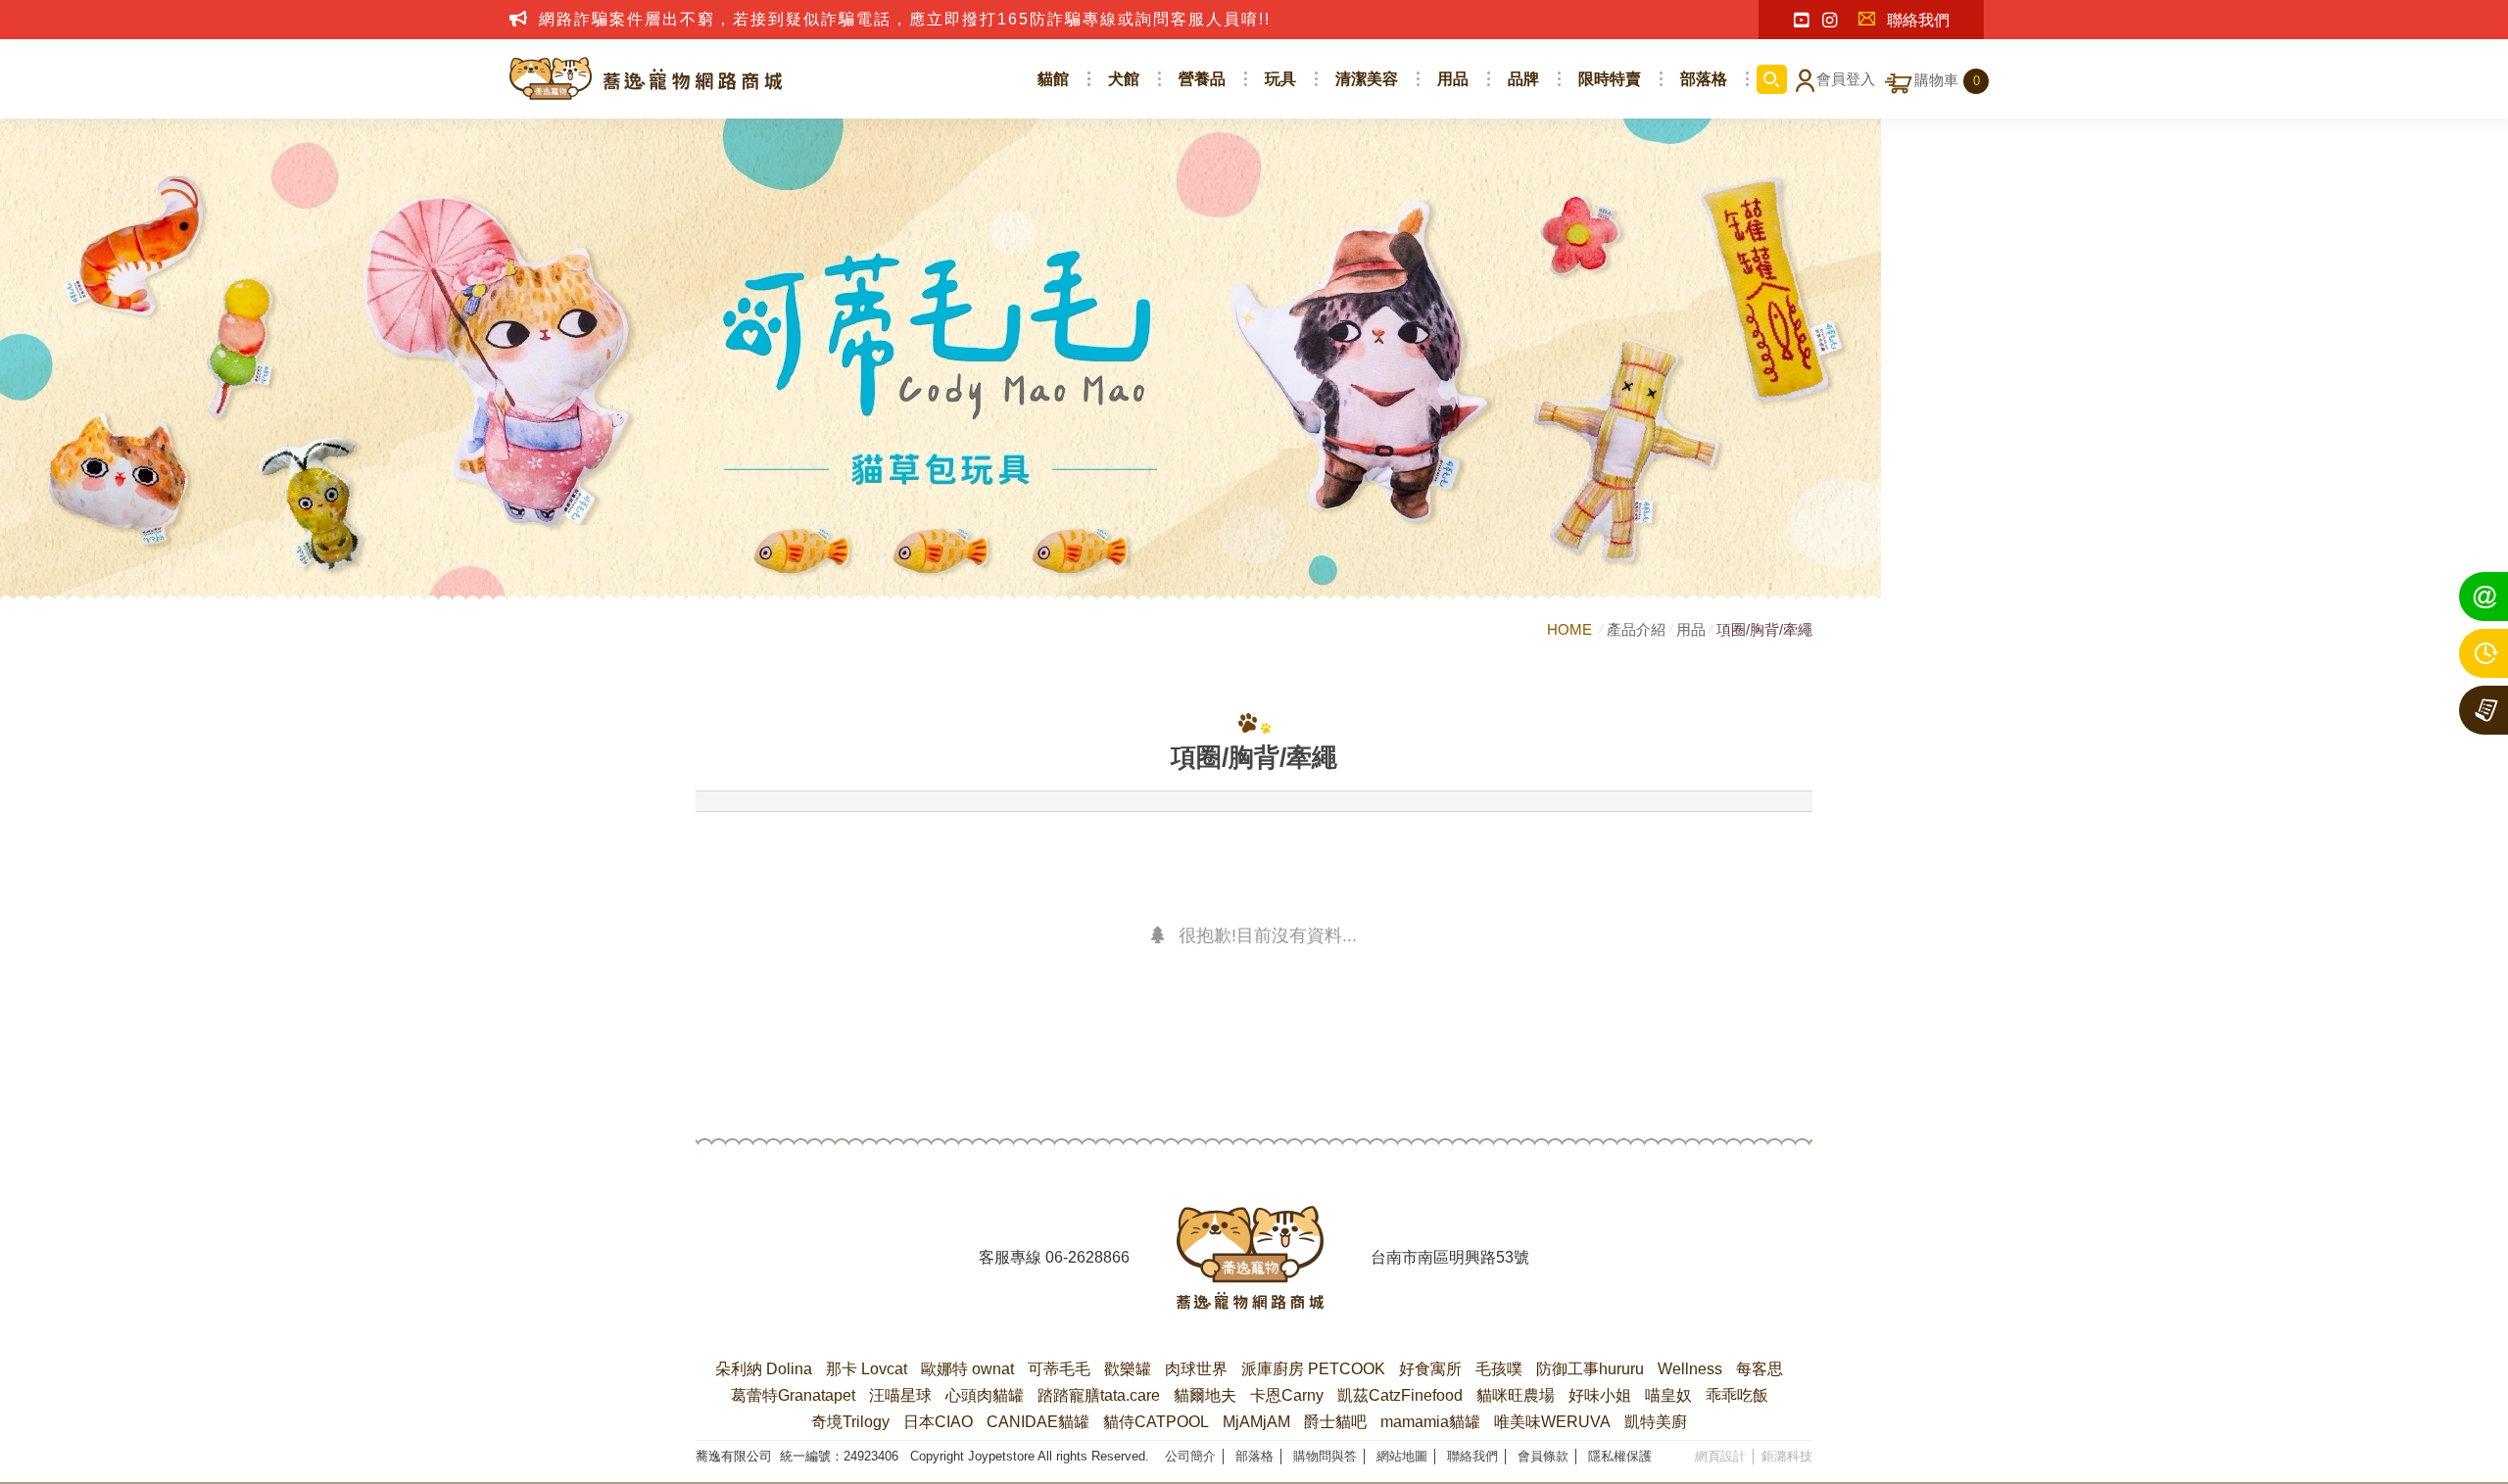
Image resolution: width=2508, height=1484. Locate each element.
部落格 (1704, 79)
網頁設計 (1720, 1456)
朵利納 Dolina (764, 1369)
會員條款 (1543, 1456)
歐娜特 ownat (967, 1369)
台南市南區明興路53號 (1450, 1257)
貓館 (1053, 79)
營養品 (1202, 79)
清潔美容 (1367, 79)
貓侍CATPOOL (1156, 1422)
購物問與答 (1325, 1456)
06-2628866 (1087, 1257)
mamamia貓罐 (1430, 1422)
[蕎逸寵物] (647, 79)
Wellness (1690, 1369)
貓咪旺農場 (1516, 1395)
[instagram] (1830, 21)
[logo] (1250, 1258)
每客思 (1760, 1369)
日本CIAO (938, 1422)
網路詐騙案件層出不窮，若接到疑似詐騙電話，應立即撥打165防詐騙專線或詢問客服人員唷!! (905, 19)
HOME (1571, 629)
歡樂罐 (1128, 1369)
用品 (1453, 79)
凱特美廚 (1656, 1422)
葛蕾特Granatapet (793, 1395)
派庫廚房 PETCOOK (1313, 1369)
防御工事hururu (1590, 1369)
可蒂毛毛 (1059, 1369)
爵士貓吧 (1335, 1422)
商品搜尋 (1772, 79)
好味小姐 (1600, 1395)
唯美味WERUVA (1552, 1422)
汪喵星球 (900, 1395)
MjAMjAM (1256, 1422)
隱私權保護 (1620, 1456)
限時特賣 (1610, 79)
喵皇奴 (1668, 1395)
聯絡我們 (1918, 20)
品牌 (1523, 79)
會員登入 (1846, 79)
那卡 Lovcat (867, 1369)
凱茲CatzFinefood (1400, 1395)
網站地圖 (1402, 1456)
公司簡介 (1190, 1456)
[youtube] (1801, 21)
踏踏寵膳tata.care (1099, 1395)
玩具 (1280, 79)
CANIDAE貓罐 (1038, 1422)
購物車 (1947, 80)
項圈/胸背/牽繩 (1764, 629)
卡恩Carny (1287, 1395)
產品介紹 (1636, 629)
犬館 (1124, 79)
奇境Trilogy (850, 1422)
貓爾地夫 (1205, 1395)
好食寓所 (1430, 1369)
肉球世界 (1196, 1369)
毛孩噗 (1499, 1369)
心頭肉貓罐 (985, 1395)
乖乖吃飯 (1737, 1395)
